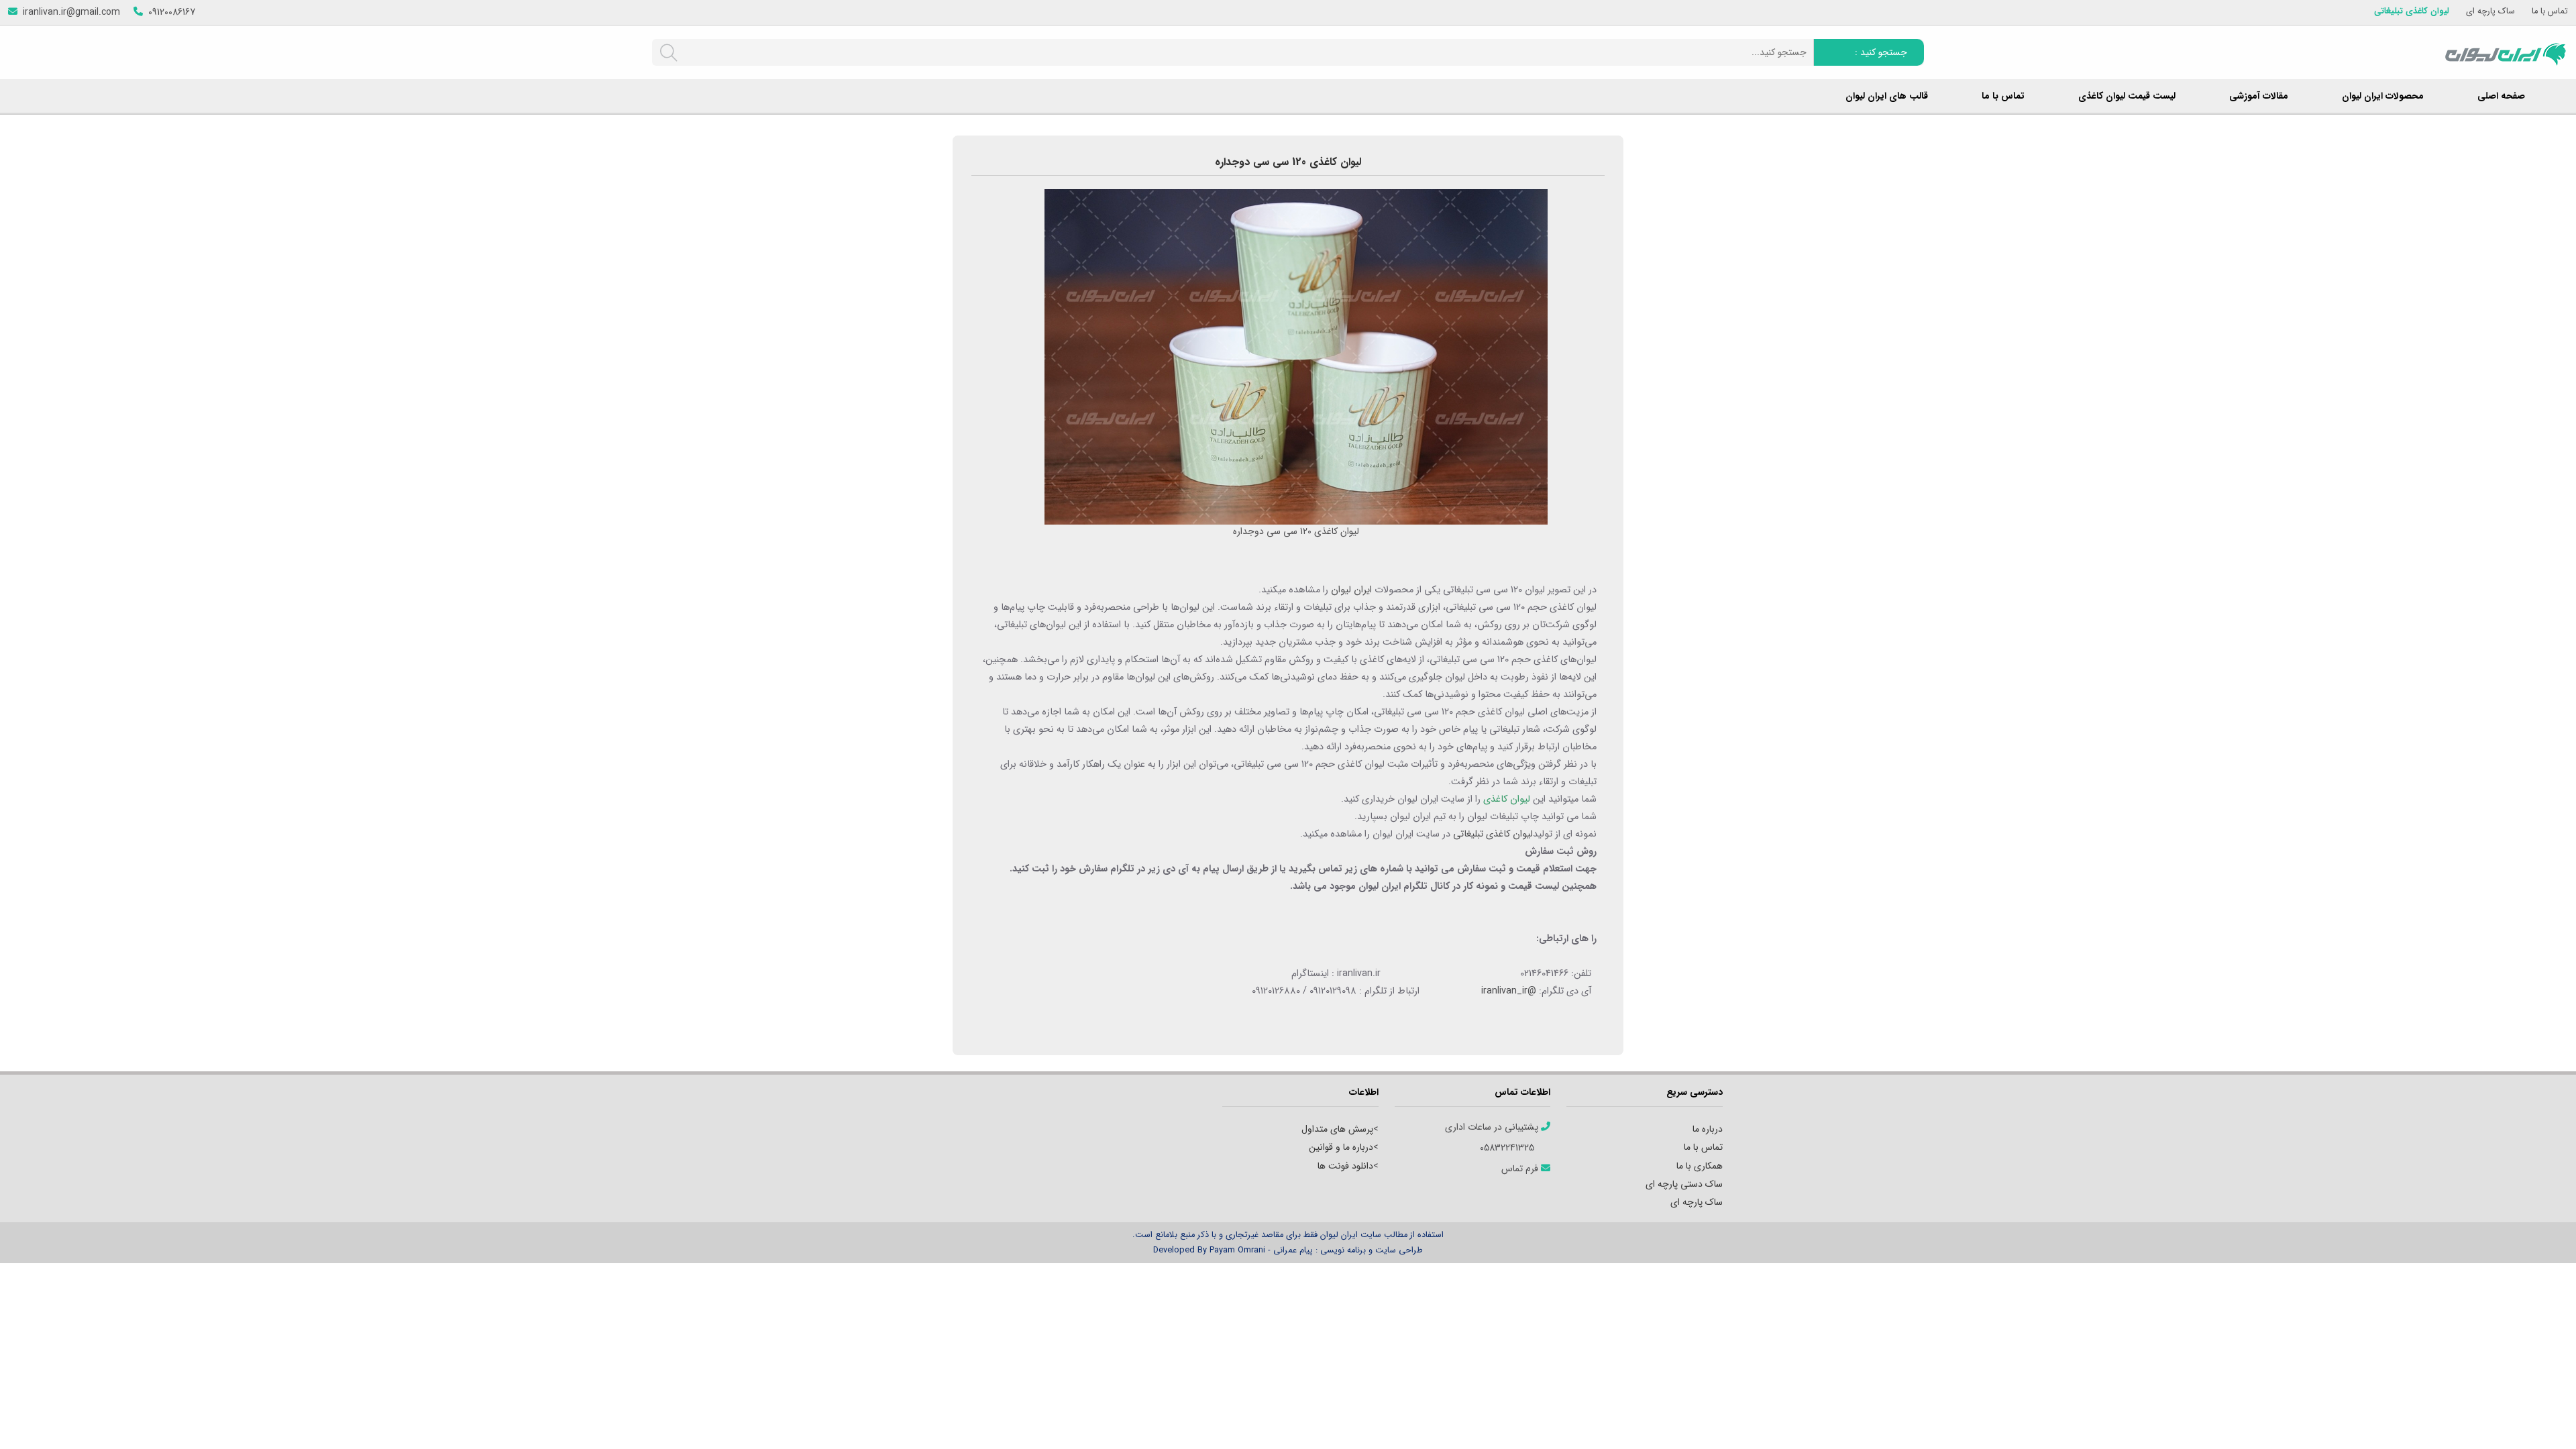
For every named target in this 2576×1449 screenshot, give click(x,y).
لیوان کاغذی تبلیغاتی (2412, 12)
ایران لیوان (1351, 590)
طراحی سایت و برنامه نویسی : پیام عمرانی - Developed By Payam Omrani (1288, 1250)
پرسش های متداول (1337, 1129)
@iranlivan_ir (1509, 991)
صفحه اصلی (2501, 96)
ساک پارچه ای (2490, 12)
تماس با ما (2550, 12)
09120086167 (172, 12)
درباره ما (1708, 1129)
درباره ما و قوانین (1341, 1147)
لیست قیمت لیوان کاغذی (2127, 96)
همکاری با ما (1700, 1166)
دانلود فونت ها (1345, 1166)
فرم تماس (1521, 1169)
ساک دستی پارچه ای (1684, 1184)
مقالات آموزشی (2259, 96)
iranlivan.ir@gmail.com (71, 12)
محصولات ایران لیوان (2383, 96)
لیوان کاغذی (1507, 799)
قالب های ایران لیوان (1887, 96)
